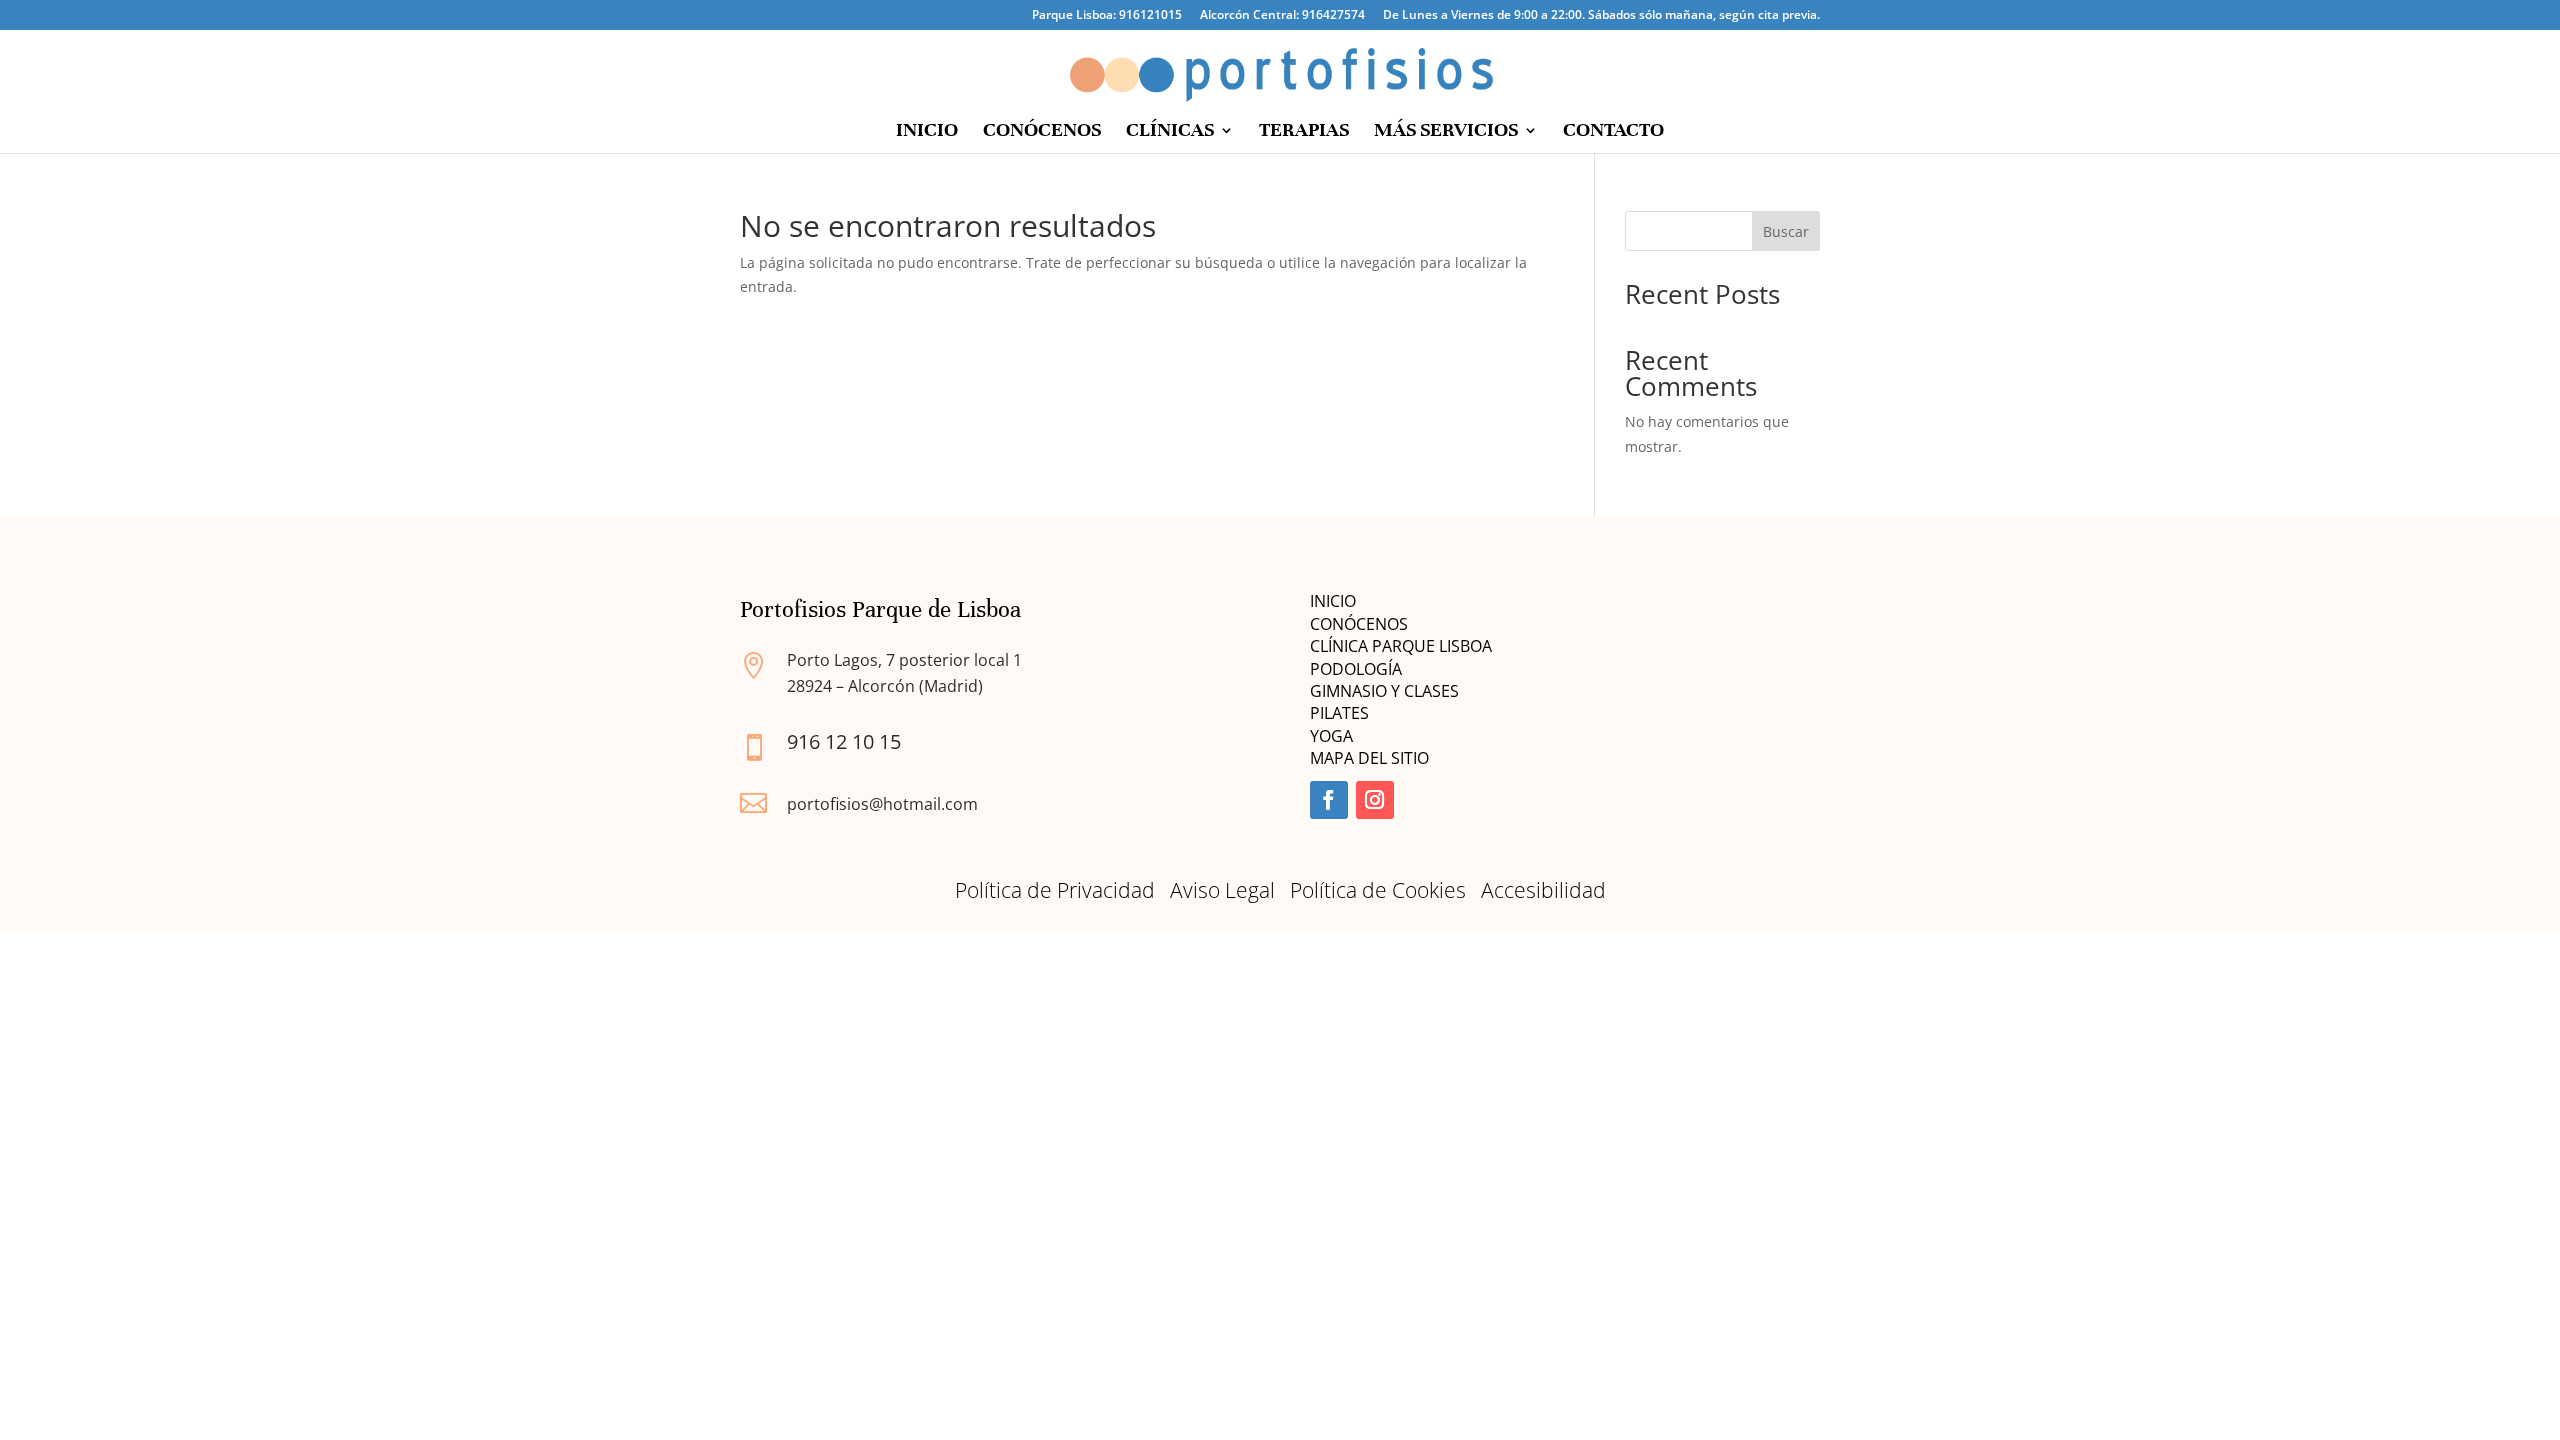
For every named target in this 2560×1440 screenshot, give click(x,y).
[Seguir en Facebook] (1329, 800)
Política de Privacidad (1055, 890)
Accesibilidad (1543, 890)
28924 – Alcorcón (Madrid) (885, 686)
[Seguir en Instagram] (1375, 800)
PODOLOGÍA (1356, 669)
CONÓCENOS (1042, 132)
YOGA (1331, 736)
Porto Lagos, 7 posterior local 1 (904, 660)
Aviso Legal (1222, 890)
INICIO (927, 132)
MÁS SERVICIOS (1446, 132)
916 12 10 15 (844, 741)
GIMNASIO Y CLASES (1386, 691)
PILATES (1339, 713)
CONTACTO (1613, 132)
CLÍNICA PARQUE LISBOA (1401, 646)
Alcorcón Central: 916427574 (1282, 16)
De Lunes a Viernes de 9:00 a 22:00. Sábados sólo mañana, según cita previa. (1601, 16)
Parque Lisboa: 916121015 (1107, 16)
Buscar (1786, 231)
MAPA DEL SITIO (1369, 758)
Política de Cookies (1378, 890)
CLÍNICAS (1170, 132)
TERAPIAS (1304, 132)
